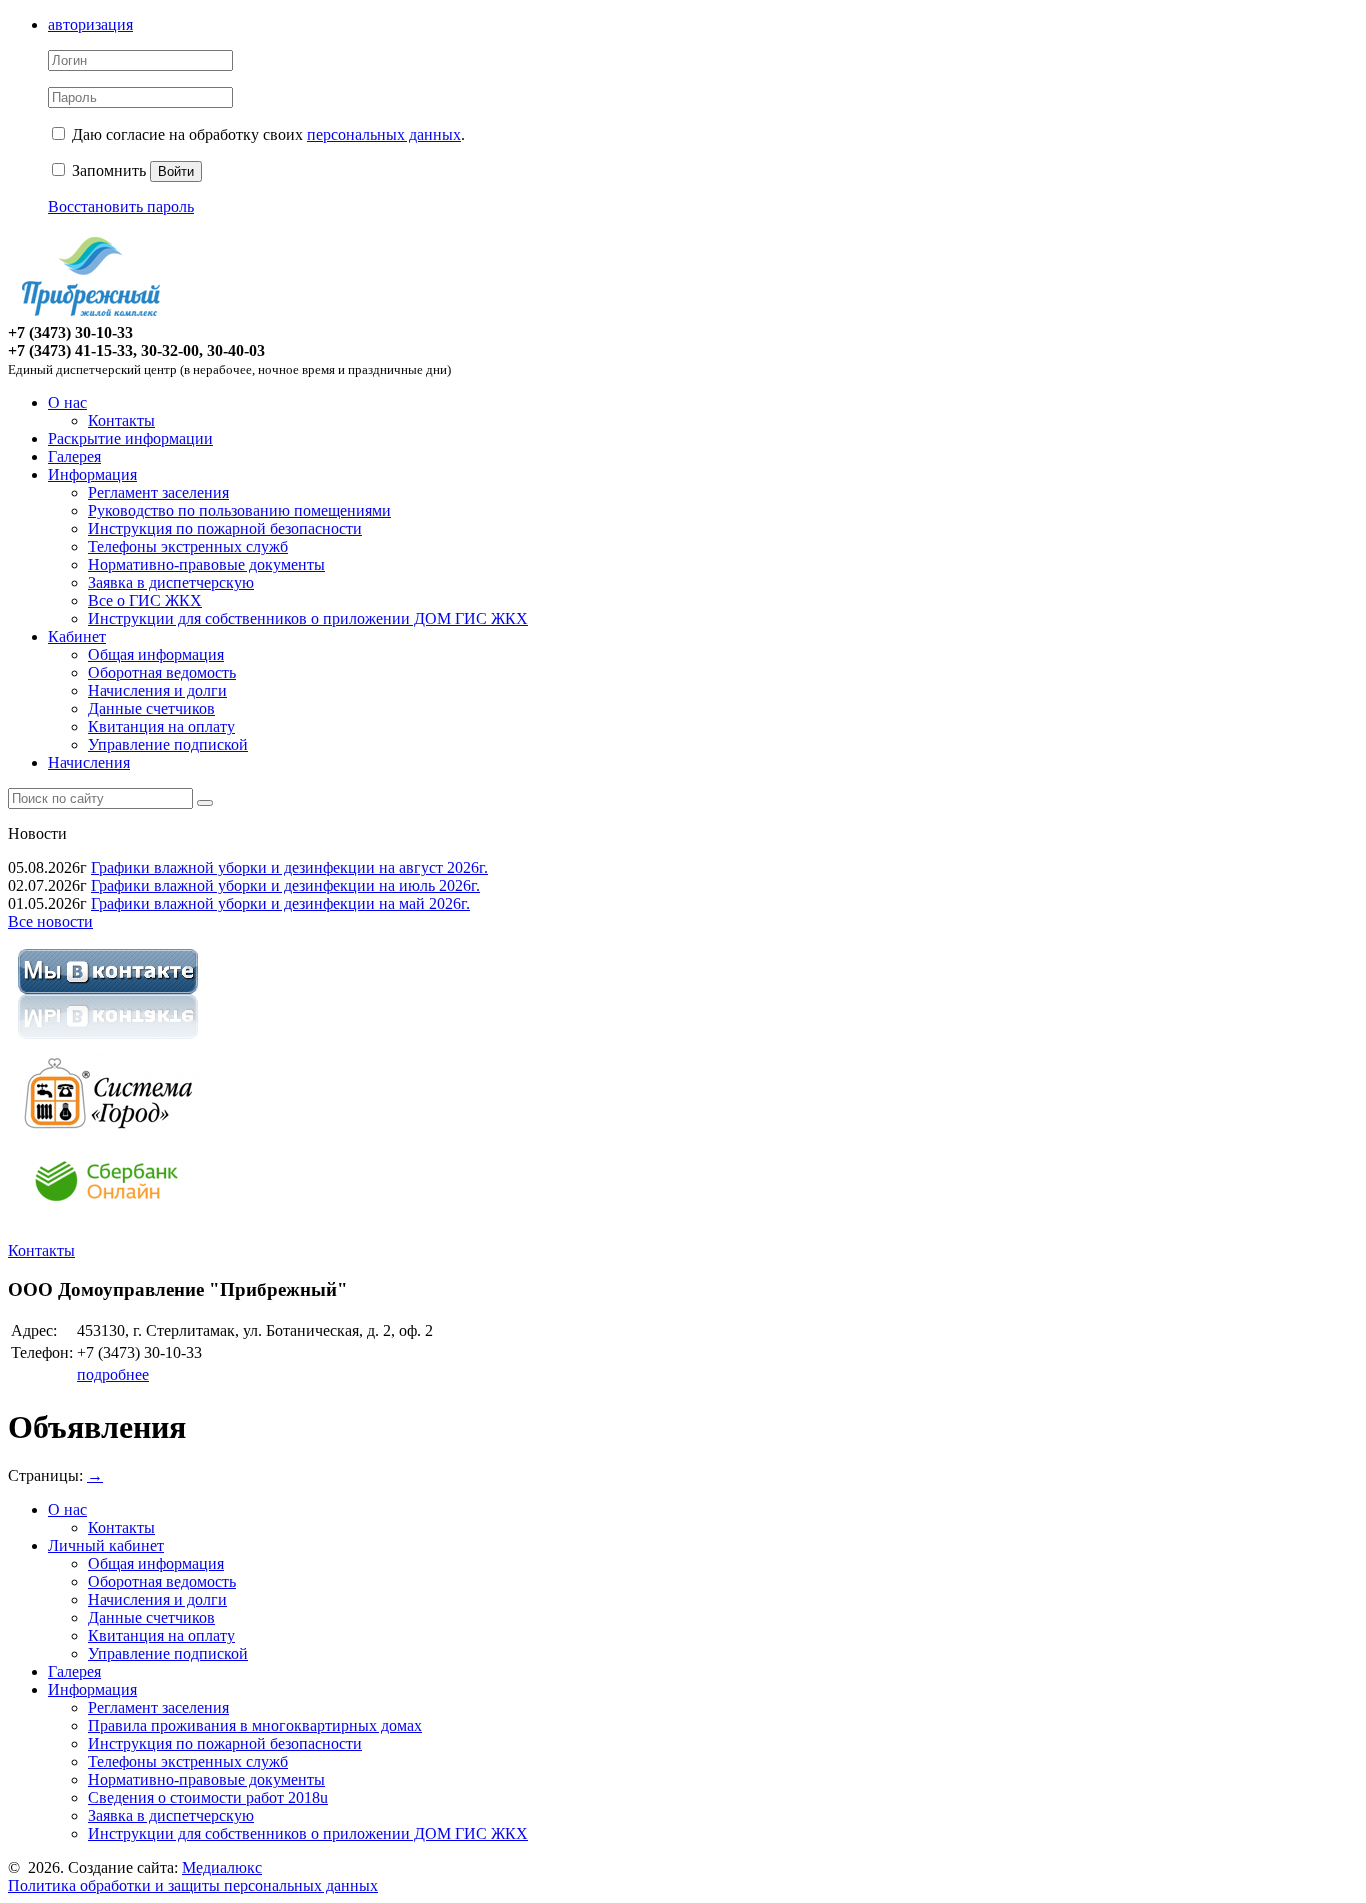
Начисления (89, 762)
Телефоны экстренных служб (188, 546)
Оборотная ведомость (162, 672)
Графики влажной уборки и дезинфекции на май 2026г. (280, 903)
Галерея (74, 456)
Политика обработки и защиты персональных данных (193, 1885)
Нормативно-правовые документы (206, 564)
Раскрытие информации (130, 438)
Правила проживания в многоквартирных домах (255, 1725)
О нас (67, 402)
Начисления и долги (157, 690)
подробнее (113, 1374)
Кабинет (77, 636)
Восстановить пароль (121, 206)
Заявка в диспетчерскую (171, 582)
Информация (92, 474)
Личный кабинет (106, 1545)
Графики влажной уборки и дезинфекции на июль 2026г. (285, 885)
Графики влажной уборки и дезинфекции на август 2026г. (289, 867)
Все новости (50, 921)
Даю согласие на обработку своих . (268, 134)
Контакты (121, 420)
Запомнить (107, 170)
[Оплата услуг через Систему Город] (108, 1129)
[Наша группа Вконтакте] (108, 1042)
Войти (176, 171)
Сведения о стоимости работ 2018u (208, 1797)
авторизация (90, 24)
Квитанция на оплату (161, 726)
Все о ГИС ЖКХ (145, 600)
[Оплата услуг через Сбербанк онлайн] (108, 1216)
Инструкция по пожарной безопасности (225, 528)
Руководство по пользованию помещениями (239, 510)
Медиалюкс (222, 1867)
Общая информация (156, 654)
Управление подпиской (168, 744)
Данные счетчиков (151, 708)
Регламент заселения (158, 492)
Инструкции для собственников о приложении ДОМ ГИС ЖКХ (308, 618)
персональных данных (384, 134)
